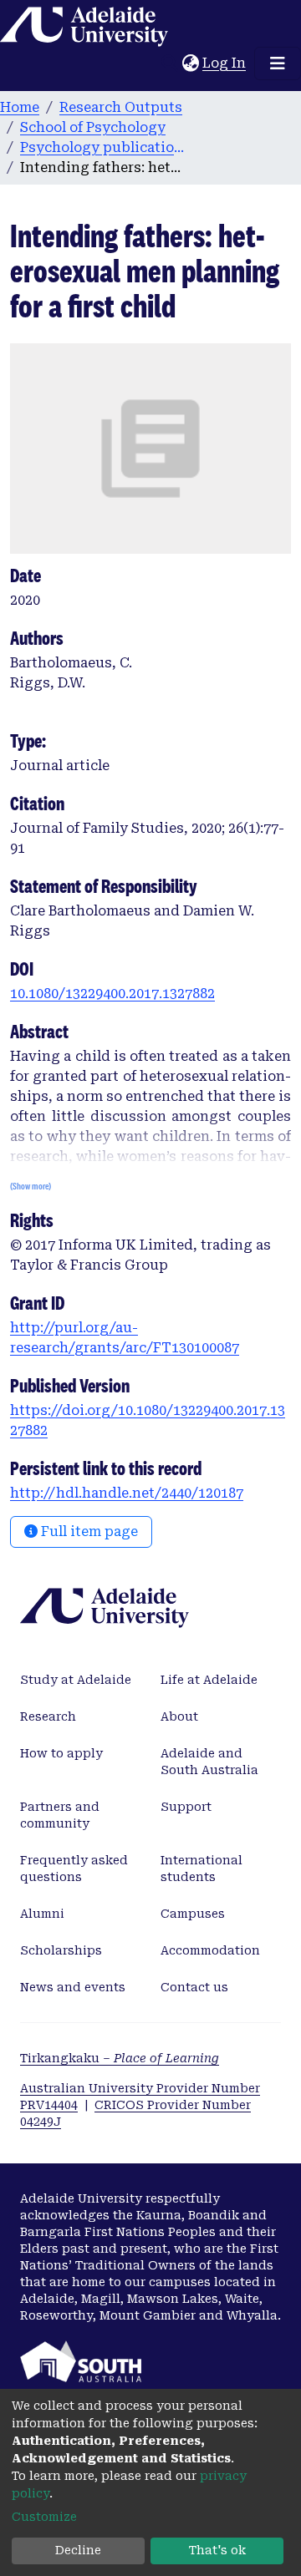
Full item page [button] (88, 1531)
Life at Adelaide (209, 1680)
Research (48, 1716)
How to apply (61, 1753)
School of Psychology (93, 127)
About (179, 1716)
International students (202, 1869)
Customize (44, 2517)
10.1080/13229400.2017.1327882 (112, 994)
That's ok (217, 2550)
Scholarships (61, 1950)
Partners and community (60, 1815)
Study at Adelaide (76, 1680)
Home (20, 107)
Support (186, 1807)
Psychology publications (104, 147)
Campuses (193, 1914)
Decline (78, 2550)
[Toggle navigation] (278, 63)
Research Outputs (121, 107)
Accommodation (210, 1950)
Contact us (194, 1987)
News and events (73, 1987)
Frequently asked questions (74, 1869)
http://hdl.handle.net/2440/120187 (127, 1493)
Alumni (42, 1914)
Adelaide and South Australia (209, 1762)
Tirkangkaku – (120, 2058)
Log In (225, 63)
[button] (190, 63)
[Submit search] (169, 63)
